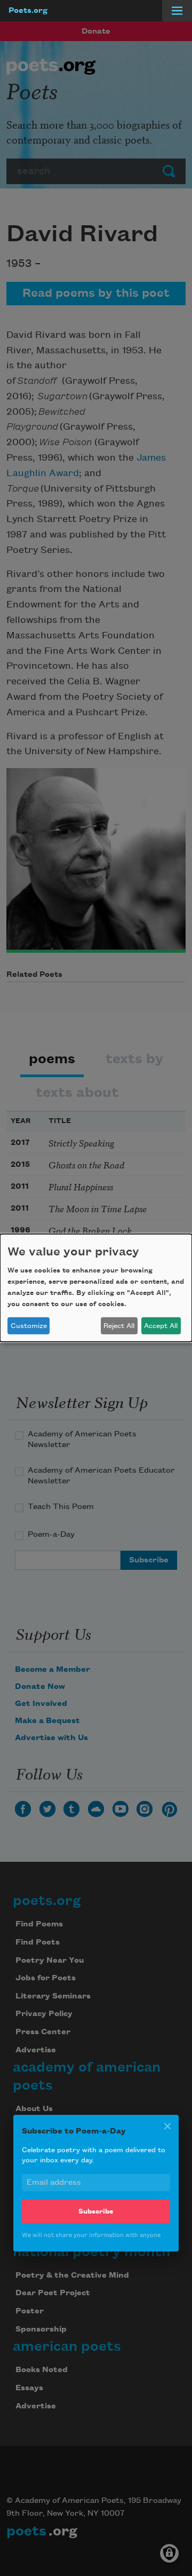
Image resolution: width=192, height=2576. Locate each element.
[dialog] (96, 1288)
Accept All (161, 1326)
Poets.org (28, 11)
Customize (29, 1326)
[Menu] (177, 11)
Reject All (119, 1326)
